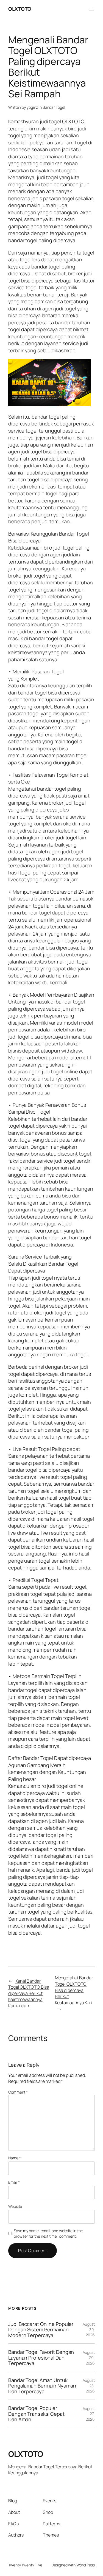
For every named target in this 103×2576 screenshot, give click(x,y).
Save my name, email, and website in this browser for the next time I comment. (48, 2233)
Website (15, 2206)
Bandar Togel (54, 107)
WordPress (86, 2565)
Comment (18, 2092)
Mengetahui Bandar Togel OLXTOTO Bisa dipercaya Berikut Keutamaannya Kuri (74, 1990)
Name (14, 2158)
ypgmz (32, 107)
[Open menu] (91, 9)
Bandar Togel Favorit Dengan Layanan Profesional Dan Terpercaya (41, 2358)
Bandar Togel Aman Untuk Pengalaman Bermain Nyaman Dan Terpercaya (42, 2386)
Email (14, 2182)
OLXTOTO (20, 9)
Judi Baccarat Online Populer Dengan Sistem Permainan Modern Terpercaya (41, 2330)
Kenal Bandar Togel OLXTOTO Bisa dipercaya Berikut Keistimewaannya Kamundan (29, 1993)
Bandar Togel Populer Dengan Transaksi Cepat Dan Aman (36, 2414)
